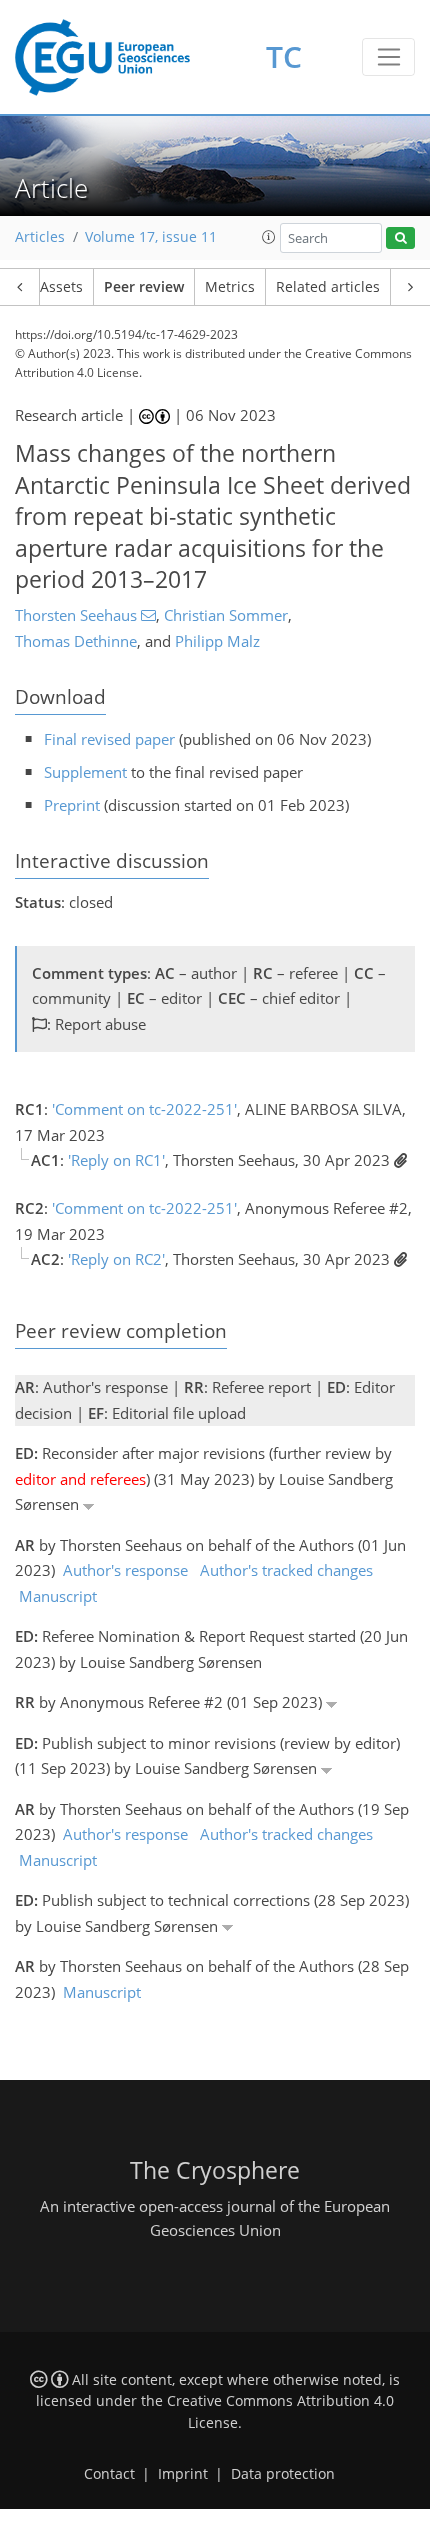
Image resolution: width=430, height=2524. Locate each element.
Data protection (283, 2474)
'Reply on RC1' (116, 1160)
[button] (269, 237)
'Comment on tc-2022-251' (144, 1109)
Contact (109, 2474)
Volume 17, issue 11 (151, 237)
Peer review (144, 287)
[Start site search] (400, 238)
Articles (40, 237)
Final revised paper (109, 739)
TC (284, 56)
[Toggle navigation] (388, 57)
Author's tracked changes (286, 1570)
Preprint (72, 805)
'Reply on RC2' (116, 1259)
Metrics (230, 287)
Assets (61, 287)
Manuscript (58, 1596)
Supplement (85, 772)
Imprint (183, 2474)
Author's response (125, 1570)
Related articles (328, 287)
